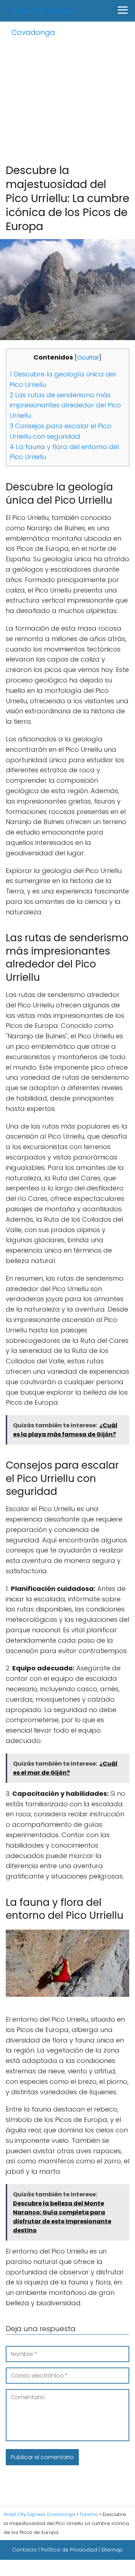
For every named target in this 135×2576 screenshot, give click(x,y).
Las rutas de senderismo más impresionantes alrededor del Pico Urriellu (65, 405)
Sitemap (112, 2550)
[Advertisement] (67, 92)
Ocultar (88, 358)
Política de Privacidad (69, 2550)
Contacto (25, 2550)
